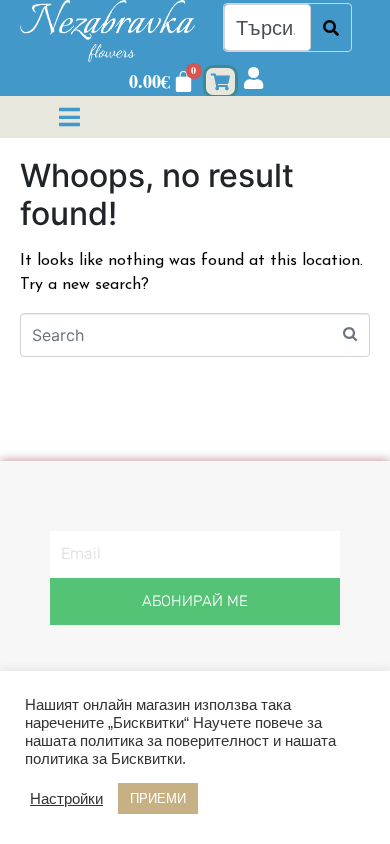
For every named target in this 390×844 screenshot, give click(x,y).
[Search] (331, 27)
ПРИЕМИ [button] (158, 798)
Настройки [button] (66, 799)
